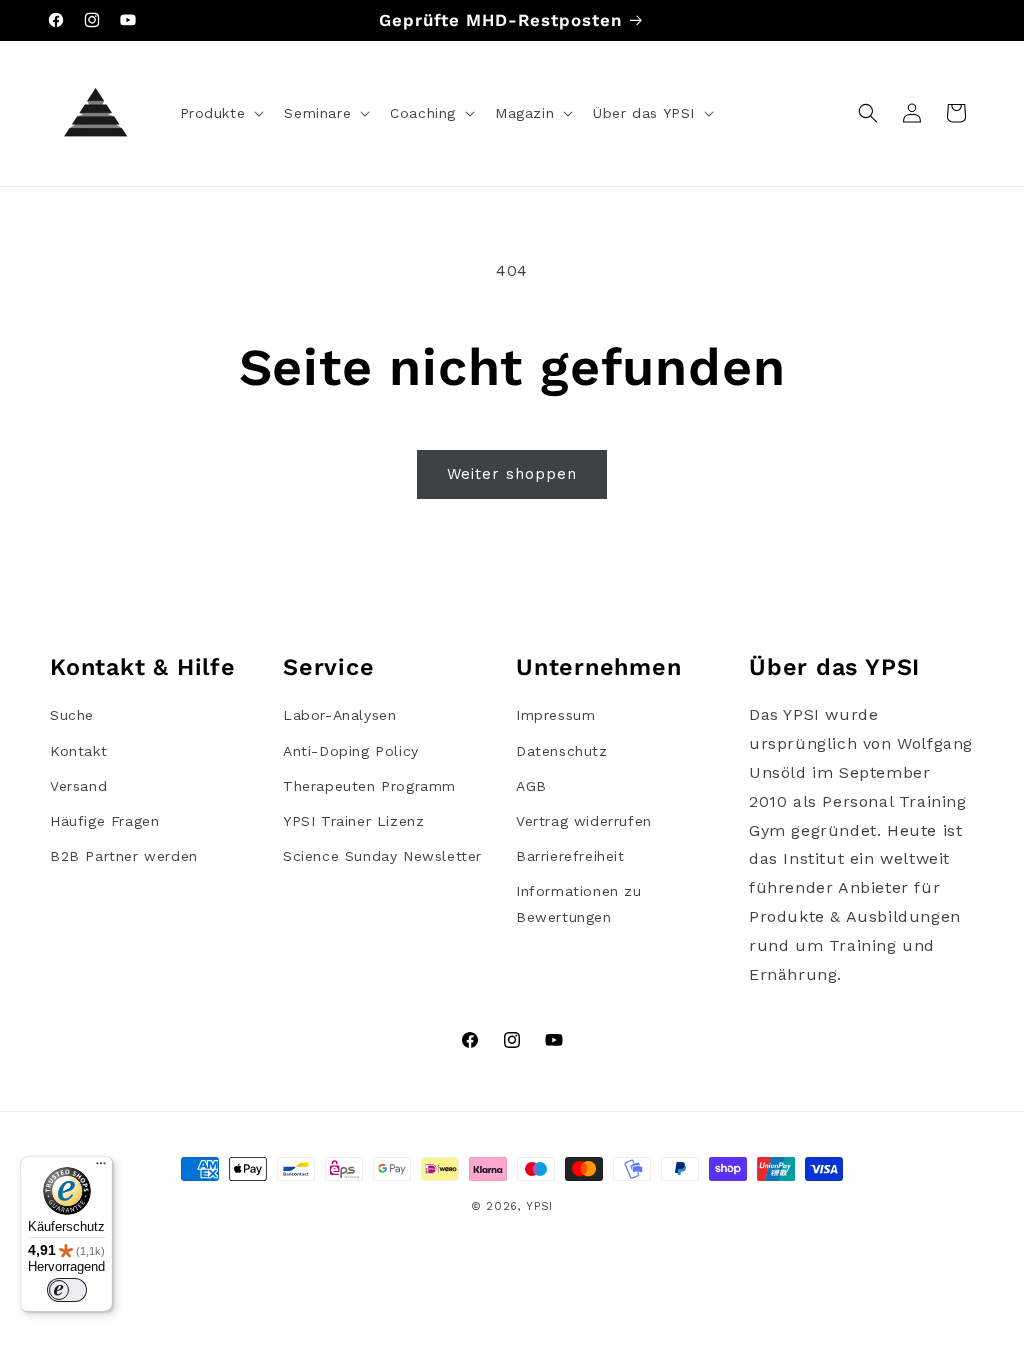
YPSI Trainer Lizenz (353, 821)
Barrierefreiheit (570, 856)
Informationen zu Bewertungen (579, 903)
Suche (72, 715)
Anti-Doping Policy (351, 751)
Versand (78, 786)
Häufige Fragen (104, 821)
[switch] (67, 1290)
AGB (531, 786)
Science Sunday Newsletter (382, 856)
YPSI (539, 1206)
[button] (220, 113)
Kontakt (78, 751)
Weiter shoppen (512, 474)
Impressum (555, 715)
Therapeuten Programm (369, 786)
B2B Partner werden (124, 856)
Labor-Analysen (339, 715)
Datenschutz (562, 751)
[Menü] (101, 1168)
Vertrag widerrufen (584, 821)
